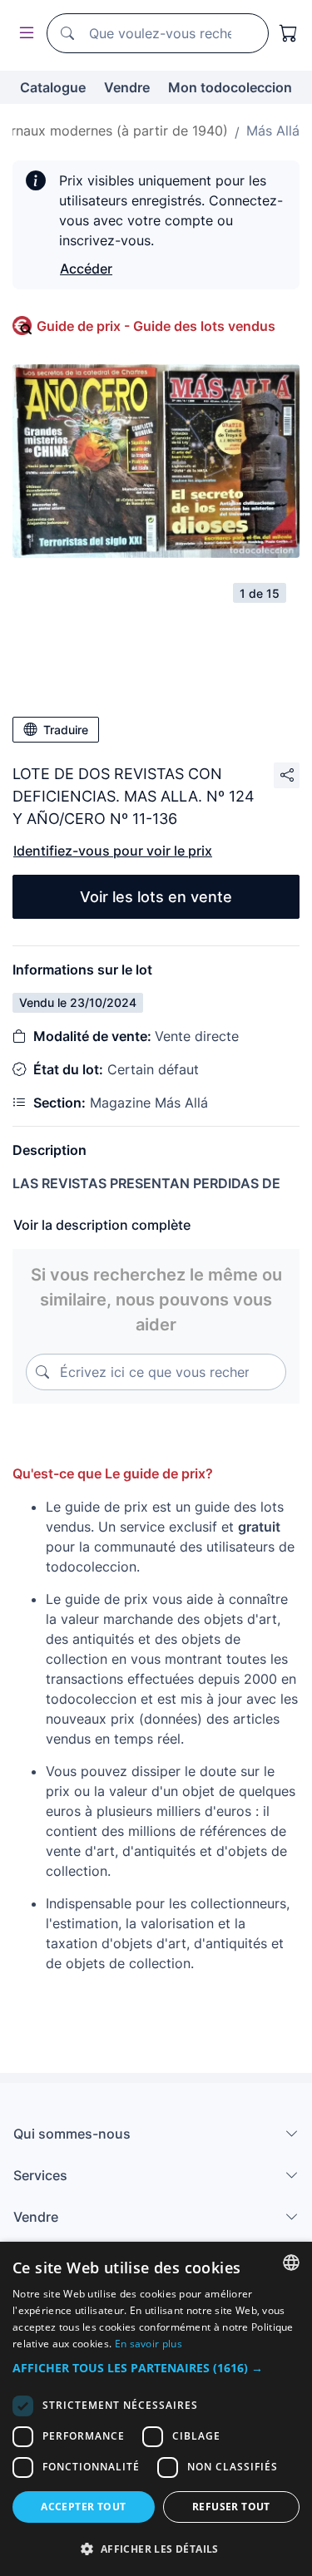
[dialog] (156, 2409)
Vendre (127, 87)
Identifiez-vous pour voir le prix (113, 851)
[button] (156, 2368)
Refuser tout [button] (231, 2507)
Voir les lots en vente (156, 897)
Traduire (66, 730)
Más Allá (273, 131)
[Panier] (289, 33)
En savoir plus (149, 2344)
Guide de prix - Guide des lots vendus (156, 326)
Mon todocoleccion (230, 87)
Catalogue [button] (53, 87)
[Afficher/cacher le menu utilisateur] (23, 34)
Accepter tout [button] (83, 2507)
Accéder (86, 269)
